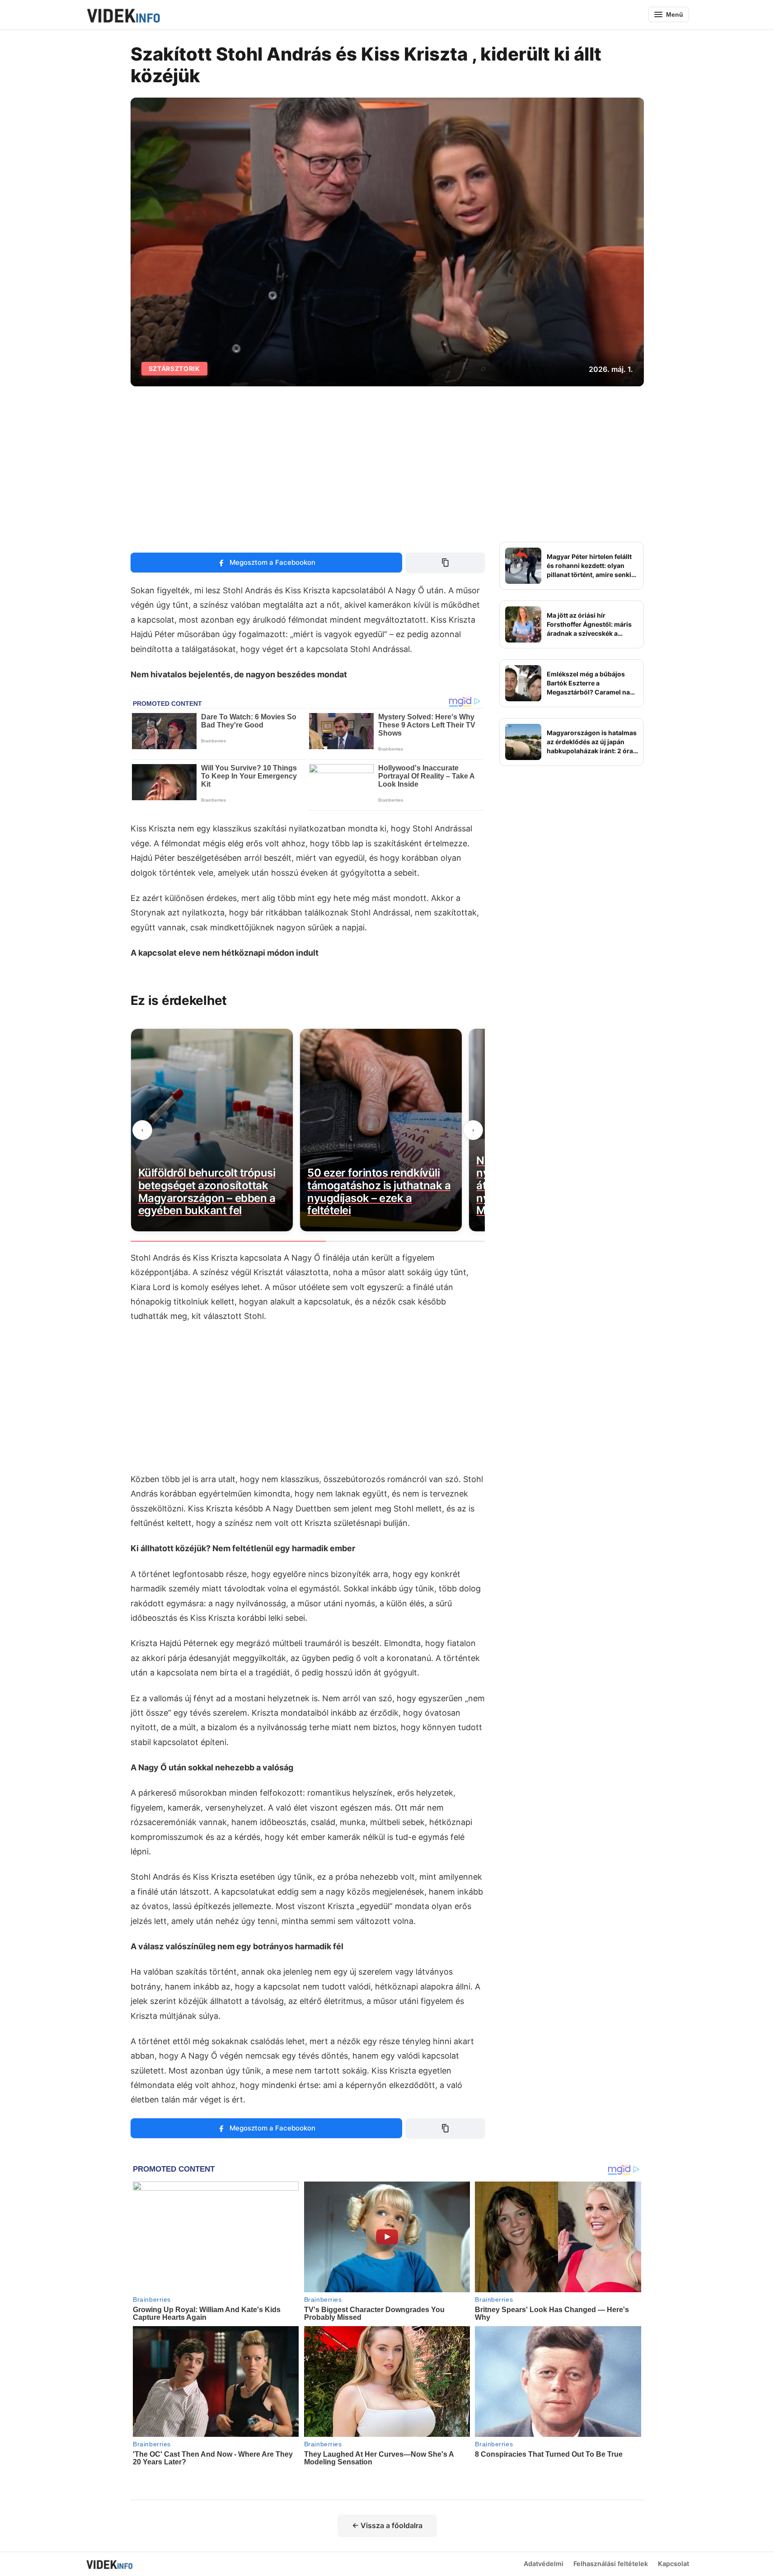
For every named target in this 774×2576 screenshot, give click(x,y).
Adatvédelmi (544, 2564)
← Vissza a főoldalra (387, 2525)
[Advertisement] (387, 464)
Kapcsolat (673, 2564)
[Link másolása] (445, 563)
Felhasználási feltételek (611, 2564)
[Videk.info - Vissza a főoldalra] (123, 14)
